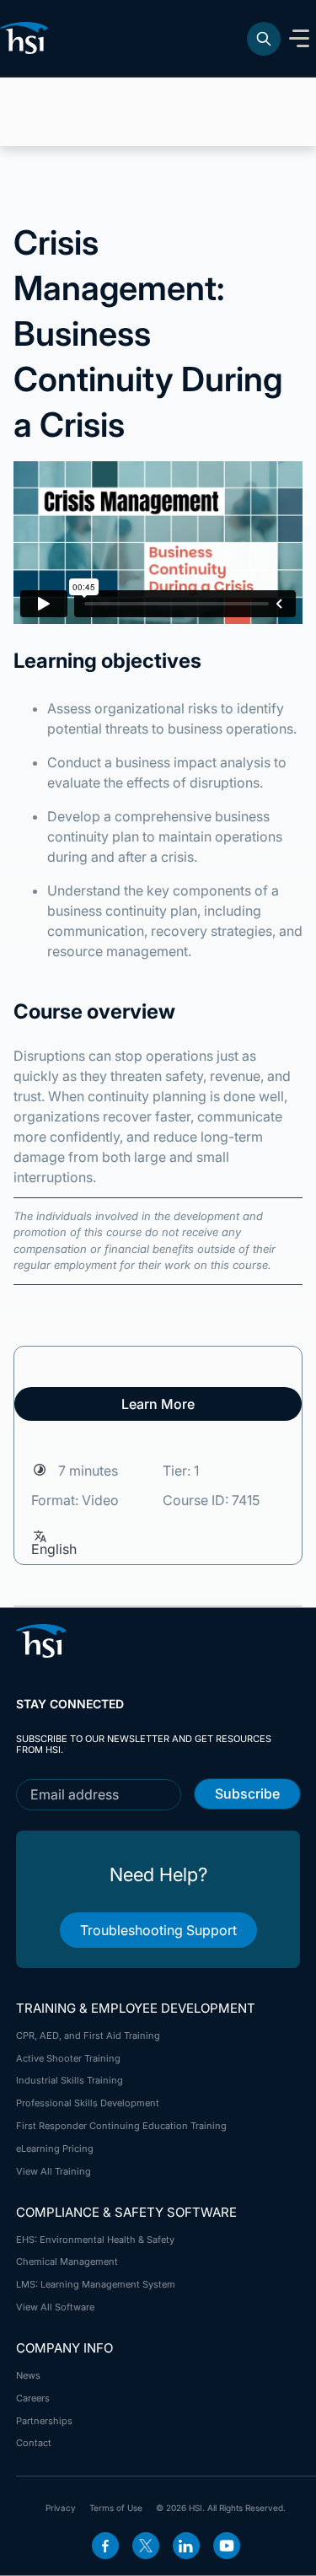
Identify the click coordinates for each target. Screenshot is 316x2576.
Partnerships (44, 2421)
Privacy (61, 2508)
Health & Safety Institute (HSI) (27, 38)
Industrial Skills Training (70, 2080)
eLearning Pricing (55, 2148)
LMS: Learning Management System (96, 2284)
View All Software (55, 2307)
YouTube (227, 2546)
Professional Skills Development (88, 2103)
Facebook (105, 2546)
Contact (34, 2443)
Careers (33, 2398)
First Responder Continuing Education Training (121, 2126)
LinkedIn (186, 2546)
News (28, 2375)
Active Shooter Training (68, 2058)
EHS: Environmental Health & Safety (95, 2240)
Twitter (146, 2546)
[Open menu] (299, 39)
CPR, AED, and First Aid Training (88, 2036)
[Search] (264, 39)
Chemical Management (67, 2261)
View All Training (54, 2171)
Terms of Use (116, 2508)
